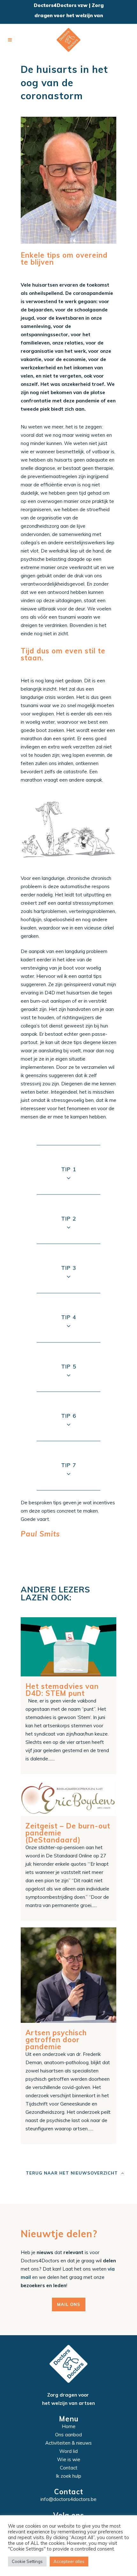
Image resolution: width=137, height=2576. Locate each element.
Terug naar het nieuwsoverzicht (72, 2173)
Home (69, 2426)
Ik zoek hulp (68, 2476)
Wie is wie (69, 2459)
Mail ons (69, 2304)
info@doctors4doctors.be (68, 2499)
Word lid (68, 2451)
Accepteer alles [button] (69, 2561)
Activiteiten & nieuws (68, 2443)
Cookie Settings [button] (27, 2561)
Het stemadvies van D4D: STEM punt (62, 1690)
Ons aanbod (68, 2435)
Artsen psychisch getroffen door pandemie (56, 2040)
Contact (69, 2468)
